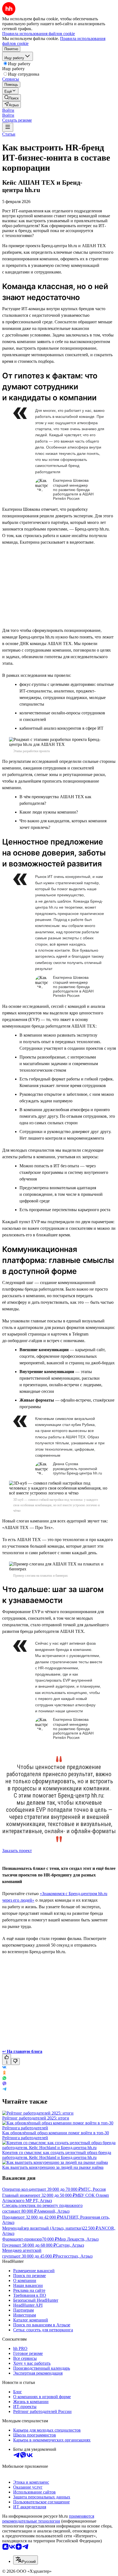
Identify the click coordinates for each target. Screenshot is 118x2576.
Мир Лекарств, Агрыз (78, 2239)
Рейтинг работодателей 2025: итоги (36, 2118)
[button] (8, 110)
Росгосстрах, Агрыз (74, 2256)
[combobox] (26, 2560)
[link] (12, 98)
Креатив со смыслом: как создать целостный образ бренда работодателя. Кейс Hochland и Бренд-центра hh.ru (57, 2155)
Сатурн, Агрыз (70, 2245)
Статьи (9, 134)
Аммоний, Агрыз (53, 2211)
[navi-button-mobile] (8, 127)
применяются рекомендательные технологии (48, 2519)
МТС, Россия (93, 2189)
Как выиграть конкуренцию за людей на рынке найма (53, 2167)
